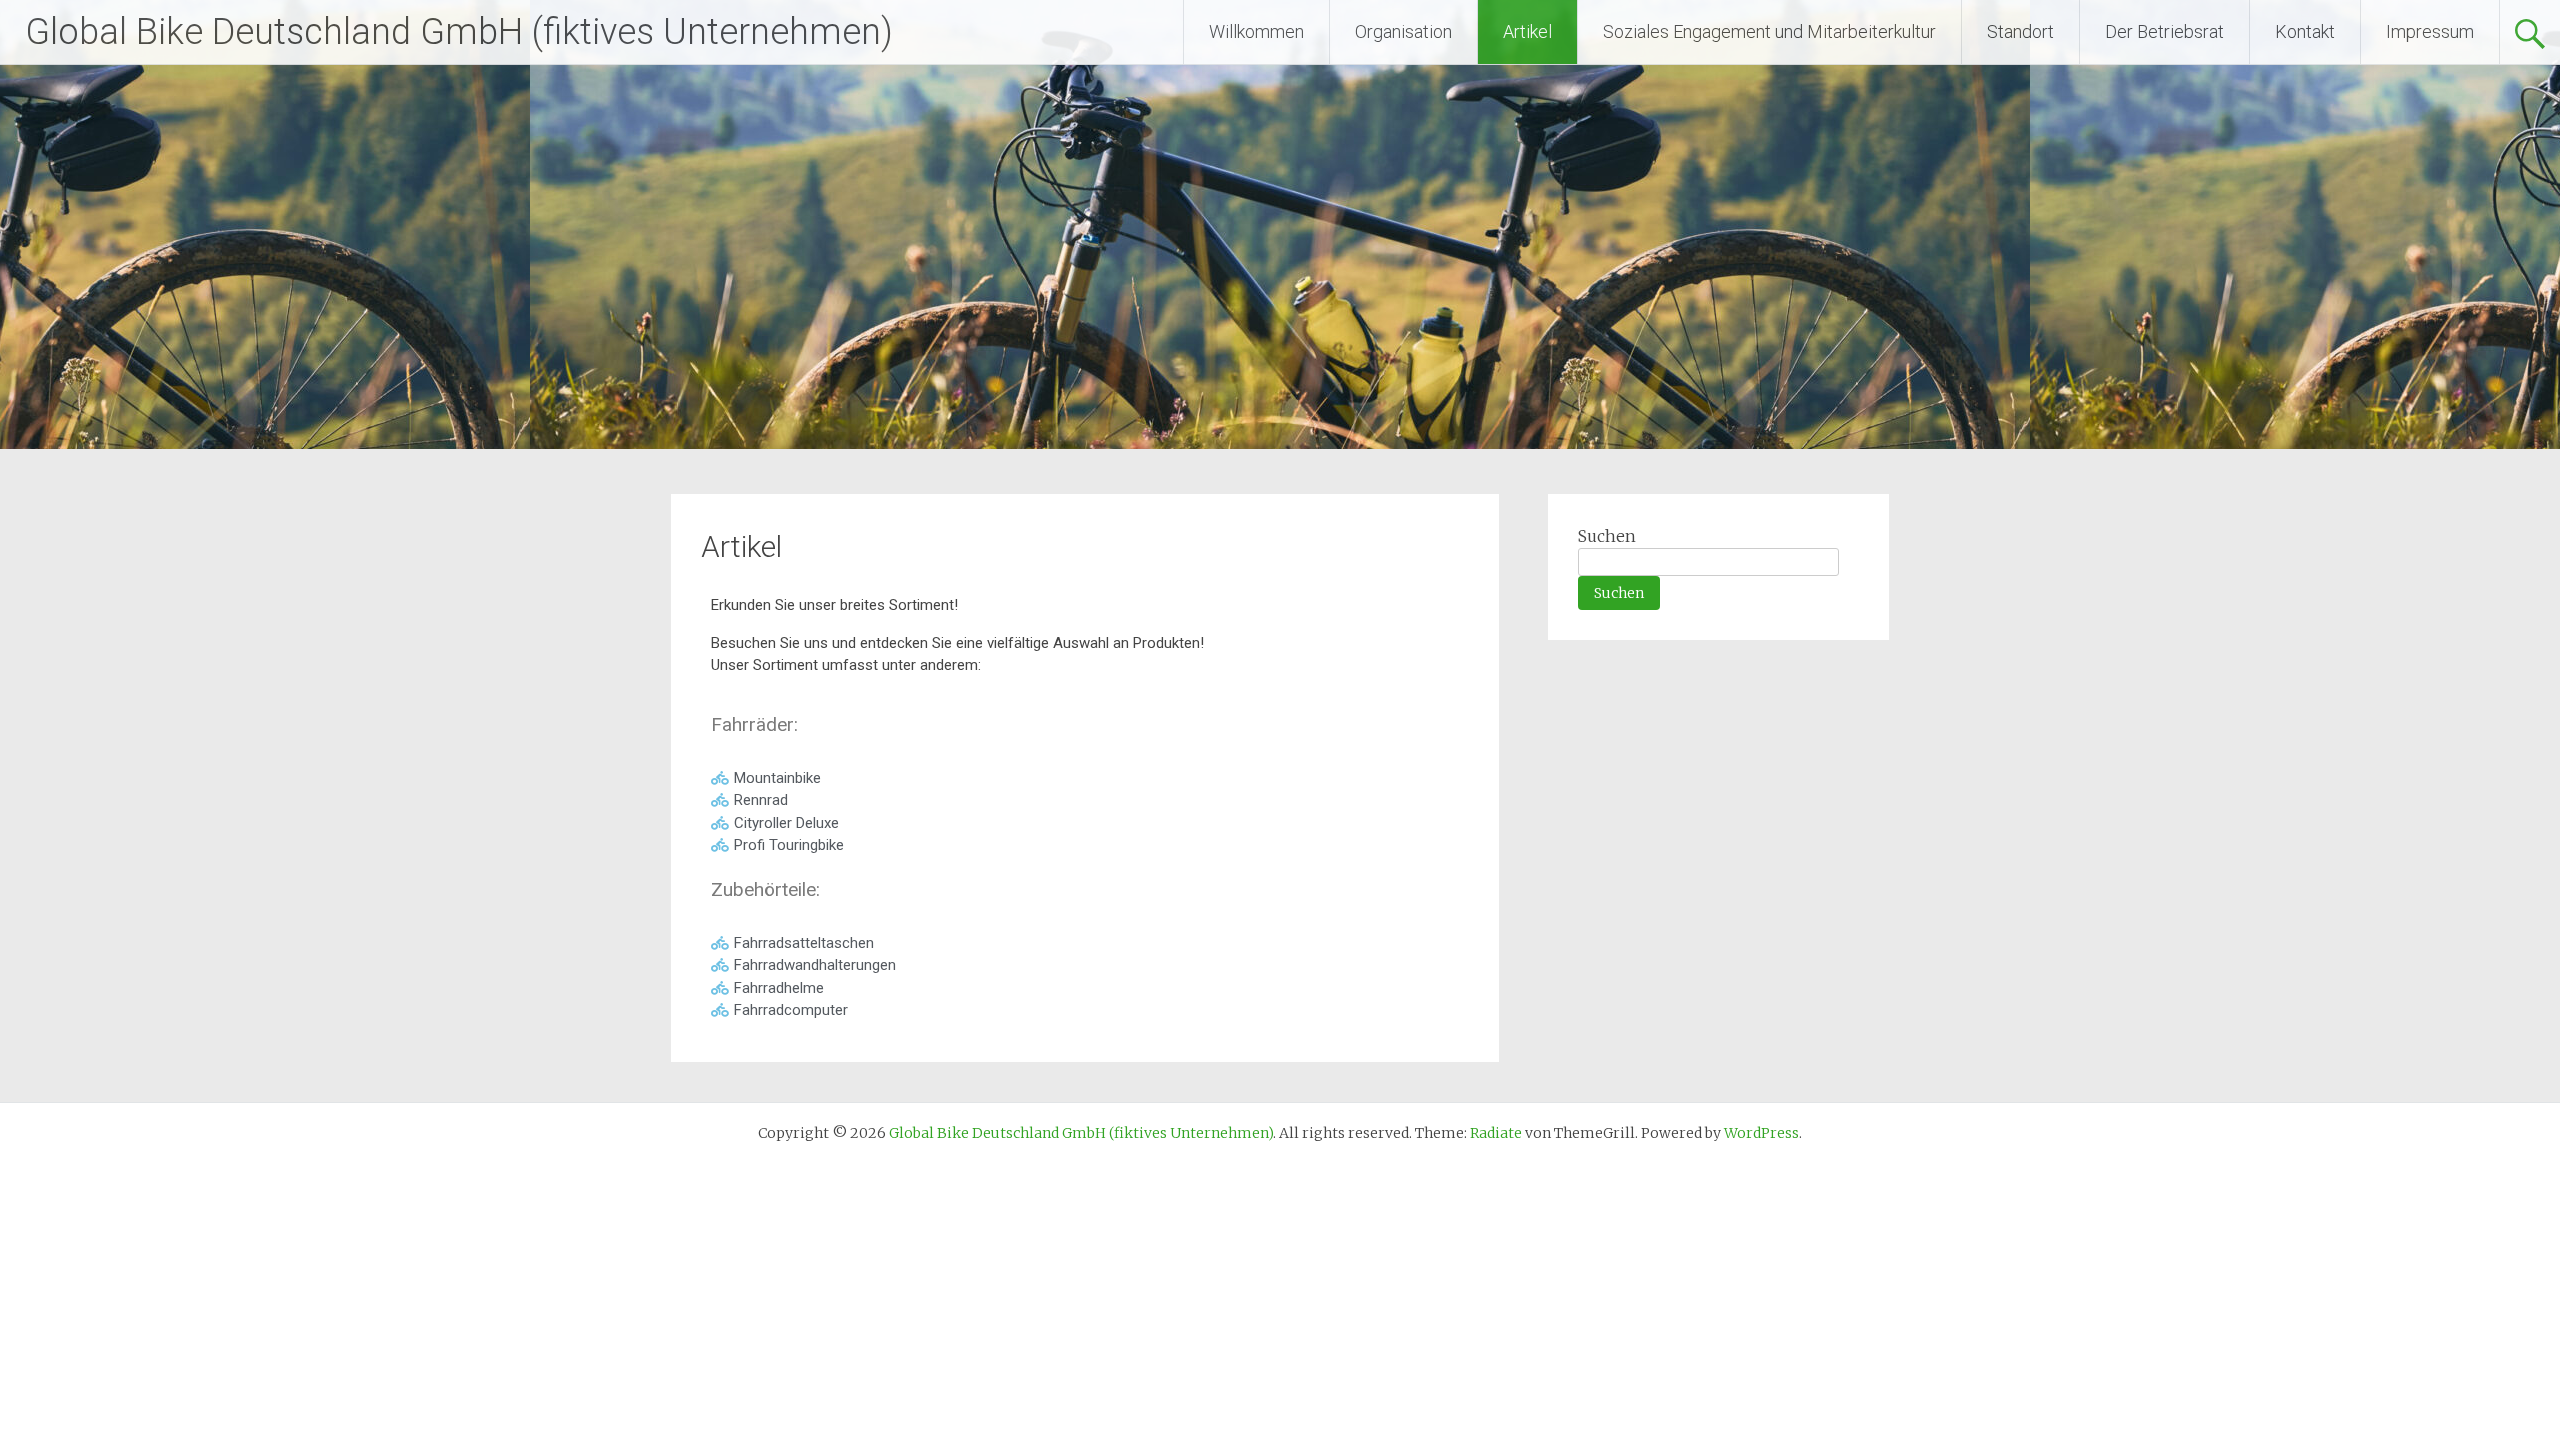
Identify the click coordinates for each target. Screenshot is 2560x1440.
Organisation (1403, 31)
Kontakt (2305, 31)
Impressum (2430, 31)
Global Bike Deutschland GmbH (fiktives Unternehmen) (459, 32)
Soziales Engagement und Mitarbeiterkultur (1769, 31)
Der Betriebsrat (2164, 31)
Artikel (1527, 31)
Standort (2020, 31)
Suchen (1607, 536)
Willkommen (1256, 31)
